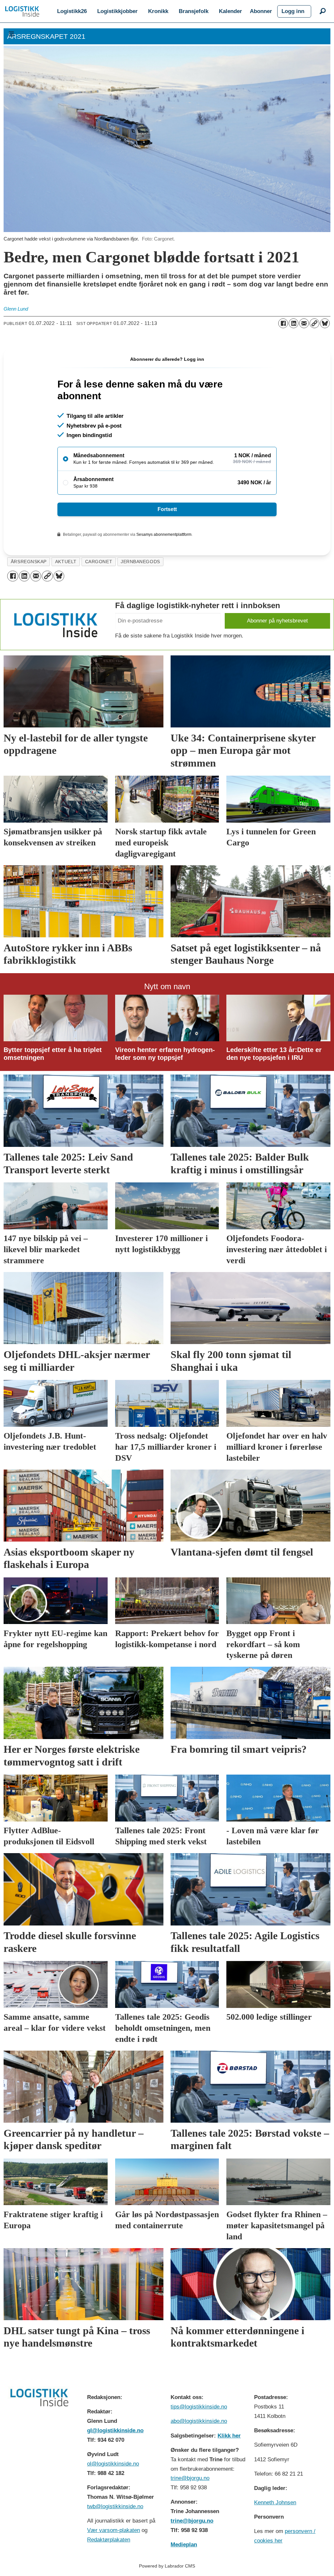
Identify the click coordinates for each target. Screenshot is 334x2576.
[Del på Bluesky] (325, 323)
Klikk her (229, 2436)
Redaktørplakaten (109, 2540)
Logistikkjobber (117, 11)
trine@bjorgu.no (190, 2478)
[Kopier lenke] (314, 323)
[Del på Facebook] (283, 323)
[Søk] (323, 11)
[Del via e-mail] (304, 323)
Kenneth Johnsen (275, 2503)
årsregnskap (29, 562)
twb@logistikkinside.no (115, 2506)
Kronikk (158, 11)
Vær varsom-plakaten (114, 2530)
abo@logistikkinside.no (199, 2421)
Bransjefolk (194, 11)
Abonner (261, 11)
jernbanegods (140, 562)
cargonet (99, 562)
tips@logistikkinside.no (199, 2407)
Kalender (230, 11)
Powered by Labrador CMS (167, 2566)
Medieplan (184, 2545)
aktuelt (66, 562)
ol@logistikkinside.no (113, 2464)
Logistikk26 (72, 11)
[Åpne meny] (11, 34)
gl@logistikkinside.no (115, 2430)
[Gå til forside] (22, 11)
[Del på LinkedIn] (294, 323)
